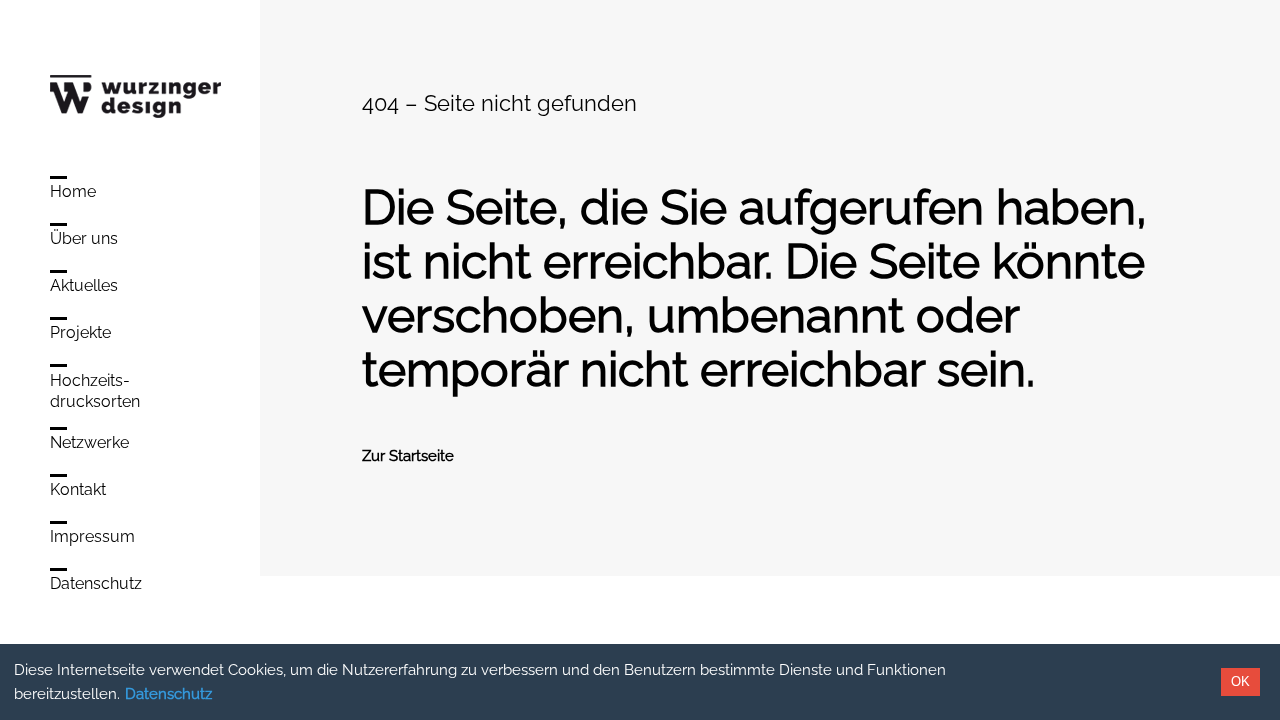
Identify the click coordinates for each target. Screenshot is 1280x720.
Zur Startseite (408, 456)
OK (1240, 681)
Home (73, 191)
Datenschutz (168, 694)
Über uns (84, 238)
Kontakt (78, 489)
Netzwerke (89, 442)
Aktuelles (84, 285)
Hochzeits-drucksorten (95, 391)
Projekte (80, 332)
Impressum (92, 536)
